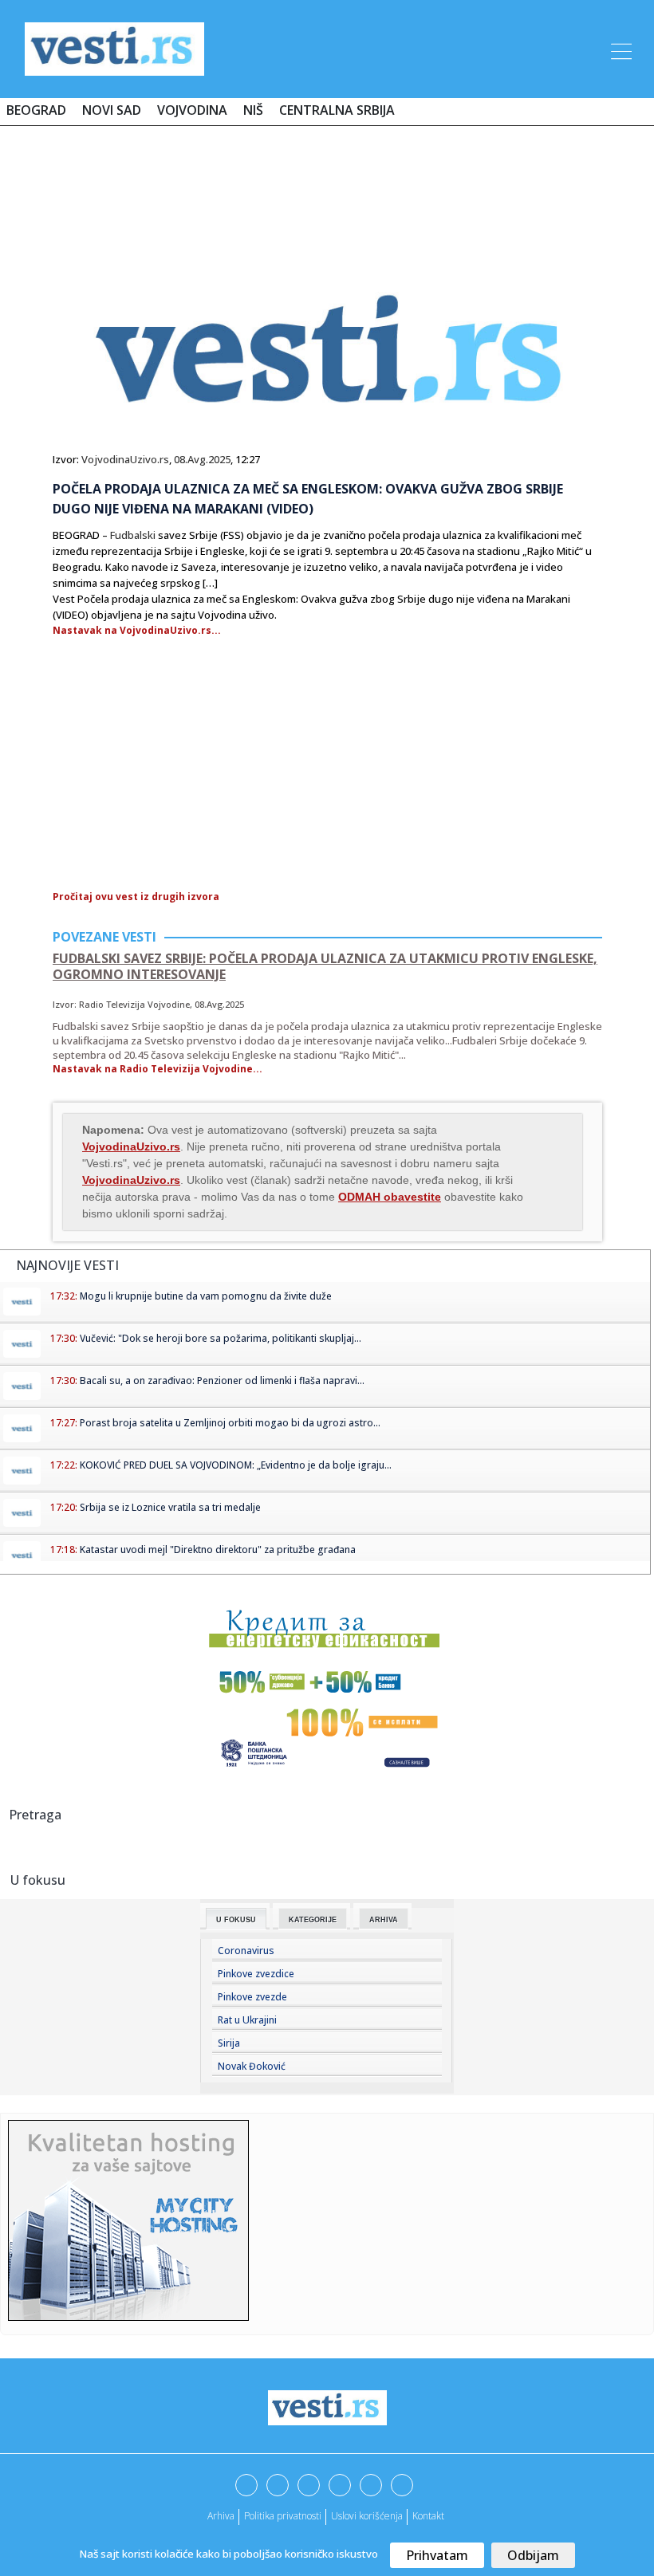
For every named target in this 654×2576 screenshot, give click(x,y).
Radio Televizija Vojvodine (134, 1004)
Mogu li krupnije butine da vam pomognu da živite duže (206, 1296)
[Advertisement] (327, 185)
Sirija (229, 2043)
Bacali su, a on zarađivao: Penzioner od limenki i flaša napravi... (222, 1380)
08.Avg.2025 (202, 459)
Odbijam (533, 2555)
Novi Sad (112, 110)
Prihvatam (437, 2555)
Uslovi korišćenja (367, 2516)
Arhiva (384, 1920)
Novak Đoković (252, 2066)
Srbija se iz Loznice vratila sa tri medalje (170, 1507)
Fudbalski (133, 535)
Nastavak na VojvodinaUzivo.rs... (137, 630)
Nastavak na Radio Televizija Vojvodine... (158, 1069)
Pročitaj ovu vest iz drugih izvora (136, 897)
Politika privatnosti (283, 2516)
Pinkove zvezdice (256, 1974)
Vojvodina (192, 110)
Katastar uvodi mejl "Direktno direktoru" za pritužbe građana (218, 1550)
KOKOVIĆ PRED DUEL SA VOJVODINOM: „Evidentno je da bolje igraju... (236, 1465)
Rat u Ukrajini (247, 2020)
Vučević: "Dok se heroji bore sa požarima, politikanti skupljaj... (221, 1338)
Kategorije (313, 1920)
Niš (253, 110)
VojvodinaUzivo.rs (125, 459)
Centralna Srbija (337, 110)
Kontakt (428, 2516)
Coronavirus (246, 1951)
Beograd (36, 110)
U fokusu (236, 1920)
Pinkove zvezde (252, 1997)
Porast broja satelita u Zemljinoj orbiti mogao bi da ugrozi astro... (230, 1423)
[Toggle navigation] (620, 49)
